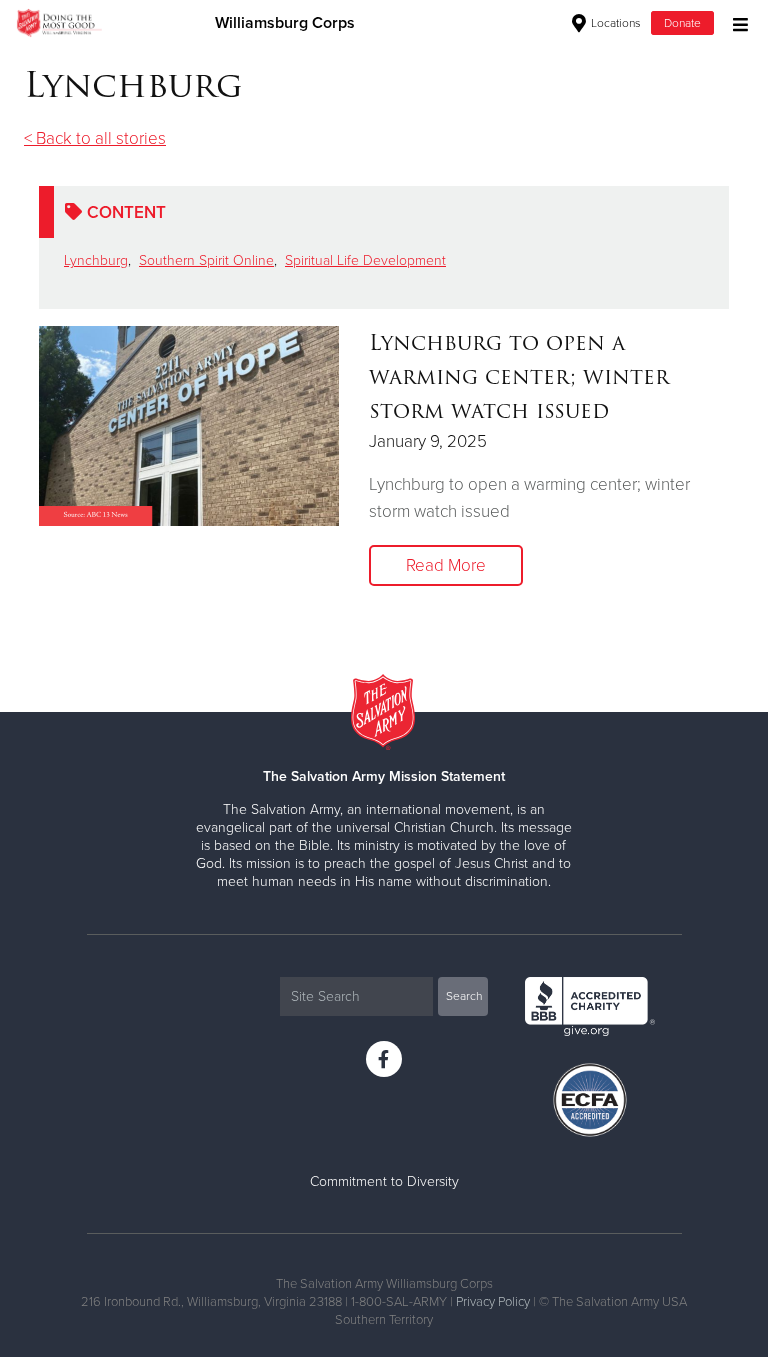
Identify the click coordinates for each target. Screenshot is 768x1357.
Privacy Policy (493, 1302)
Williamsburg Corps (285, 23)
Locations (614, 23)
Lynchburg (96, 260)
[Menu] (735, 22)
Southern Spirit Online (206, 260)
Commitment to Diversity (384, 1181)
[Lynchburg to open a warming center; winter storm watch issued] (189, 426)
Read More (446, 565)
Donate (682, 23)
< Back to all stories (95, 138)
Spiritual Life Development (365, 260)
